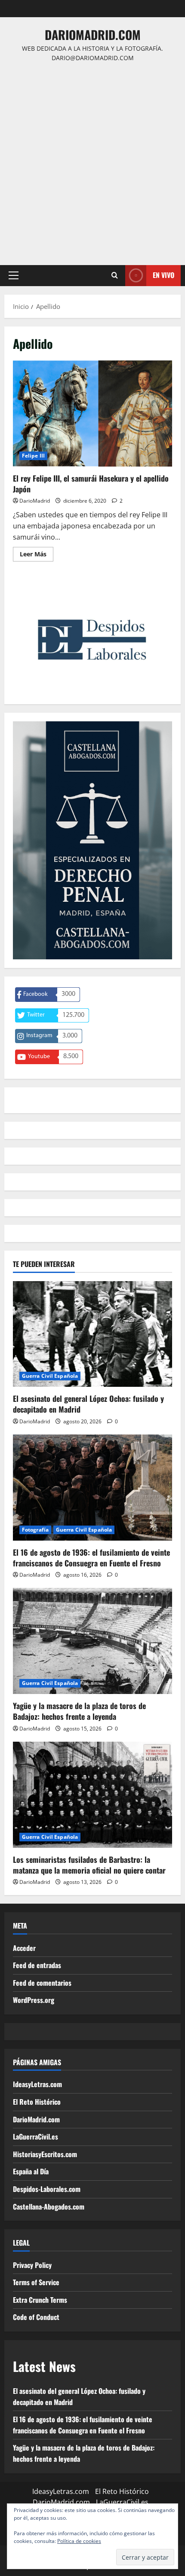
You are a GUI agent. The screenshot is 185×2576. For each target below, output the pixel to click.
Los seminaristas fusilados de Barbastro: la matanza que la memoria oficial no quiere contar (89, 1865)
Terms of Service (36, 2282)
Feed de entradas (37, 1965)
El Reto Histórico (37, 2102)
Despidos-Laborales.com (47, 2189)
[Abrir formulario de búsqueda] (115, 275)
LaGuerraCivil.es (35, 2136)
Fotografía (35, 1530)
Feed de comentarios (42, 1983)
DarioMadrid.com (93, 35)
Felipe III (33, 456)
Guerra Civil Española (50, 1376)
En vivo (163, 275)
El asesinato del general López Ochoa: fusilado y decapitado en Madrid (88, 1404)
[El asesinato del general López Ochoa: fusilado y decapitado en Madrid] (92, 1334)
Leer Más (37, 555)
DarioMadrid (35, 501)
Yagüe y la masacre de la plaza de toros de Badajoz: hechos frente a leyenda (79, 1711)
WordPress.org (34, 2000)
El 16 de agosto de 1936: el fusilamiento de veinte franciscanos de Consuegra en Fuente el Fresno (91, 1558)
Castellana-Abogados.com (49, 2207)
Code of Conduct (36, 2317)
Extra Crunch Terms (40, 2300)
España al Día (31, 2171)
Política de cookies (79, 2541)
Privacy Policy (32, 2265)
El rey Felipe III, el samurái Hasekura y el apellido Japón (92, 414)
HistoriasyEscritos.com (45, 2154)
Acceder (24, 1948)
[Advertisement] (92, 160)
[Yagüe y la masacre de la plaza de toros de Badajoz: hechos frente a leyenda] (92, 1641)
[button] (14, 275)
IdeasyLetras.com (37, 2084)
